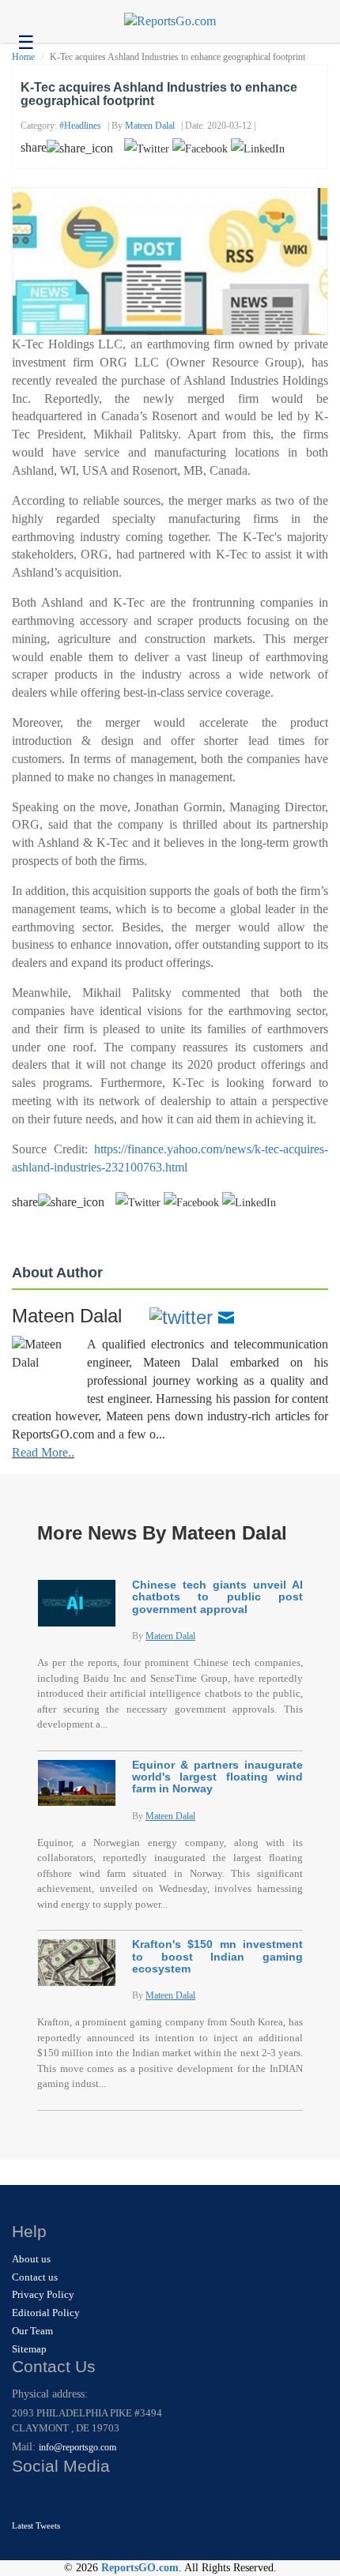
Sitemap (29, 2349)
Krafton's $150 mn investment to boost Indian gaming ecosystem (217, 1956)
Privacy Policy (43, 2294)
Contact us (35, 2277)
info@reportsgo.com (77, 2447)
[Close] (26, 2497)
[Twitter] (181, 1316)
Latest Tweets (36, 2525)
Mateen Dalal (150, 126)
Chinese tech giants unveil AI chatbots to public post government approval (217, 1597)
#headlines (80, 126)
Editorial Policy (46, 2313)
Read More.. (43, 1452)
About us (31, 2259)
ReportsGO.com (140, 2568)
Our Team (32, 2331)
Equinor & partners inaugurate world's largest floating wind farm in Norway (217, 1777)
